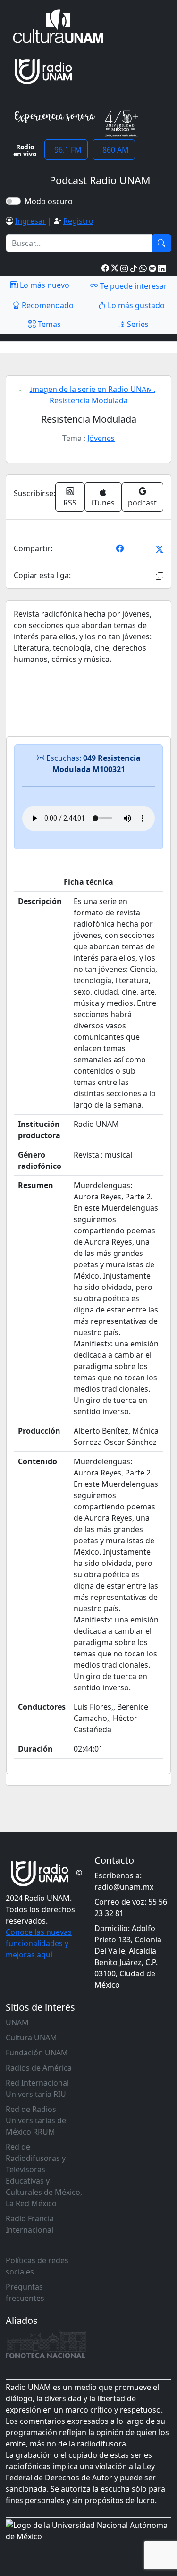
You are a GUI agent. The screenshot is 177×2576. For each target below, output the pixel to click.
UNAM (17, 2022)
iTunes (103, 503)
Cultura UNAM (31, 2038)
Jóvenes (101, 438)
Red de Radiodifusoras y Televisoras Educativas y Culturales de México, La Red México (44, 2175)
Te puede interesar (133, 286)
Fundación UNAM (37, 2053)
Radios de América (39, 2068)
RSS (70, 503)
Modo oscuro (51, 201)
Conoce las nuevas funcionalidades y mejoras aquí (39, 1943)
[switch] (13, 201)
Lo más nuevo (44, 285)
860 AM (114, 150)
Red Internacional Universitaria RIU (37, 2088)
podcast (142, 503)
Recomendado (47, 305)
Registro (78, 221)
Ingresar (30, 221)
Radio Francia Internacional (30, 2224)
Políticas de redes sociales (37, 2266)
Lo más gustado (135, 305)
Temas (48, 324)
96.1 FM (66, 150)
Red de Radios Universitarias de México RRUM (36, 2120)
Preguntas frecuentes (25, 2292)
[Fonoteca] (46, 2344)
